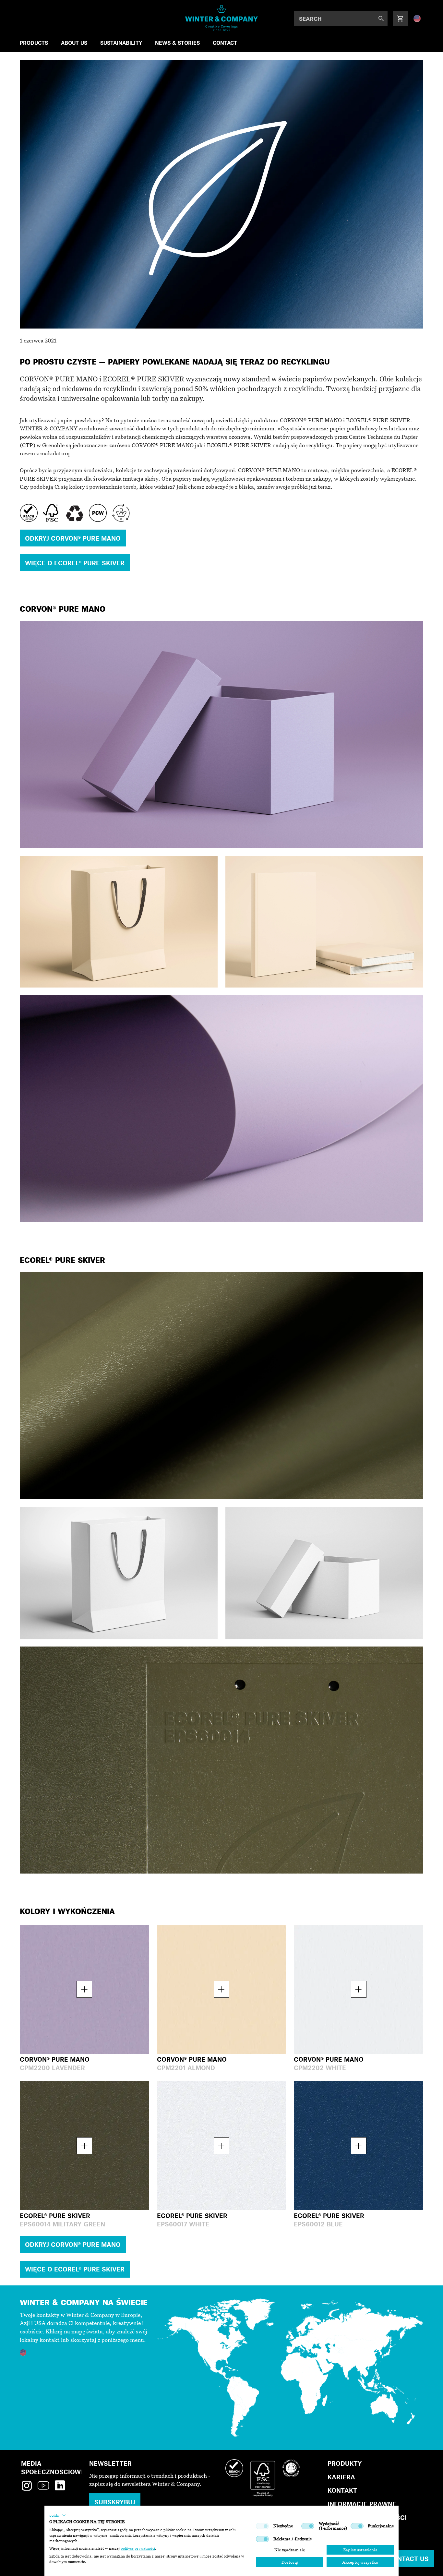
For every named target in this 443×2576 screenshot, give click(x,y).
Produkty (345, 2463)
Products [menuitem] (34, 43)
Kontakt (342, 2490)
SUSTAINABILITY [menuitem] (121, 43)
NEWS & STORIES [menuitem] (177, 43)
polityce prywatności (138, 2548)
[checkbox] (262, 2526)
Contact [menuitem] (225, 43)
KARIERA (341, 2477)
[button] (58, 2515)
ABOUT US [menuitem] (74, 43)
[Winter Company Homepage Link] (222, 18)
